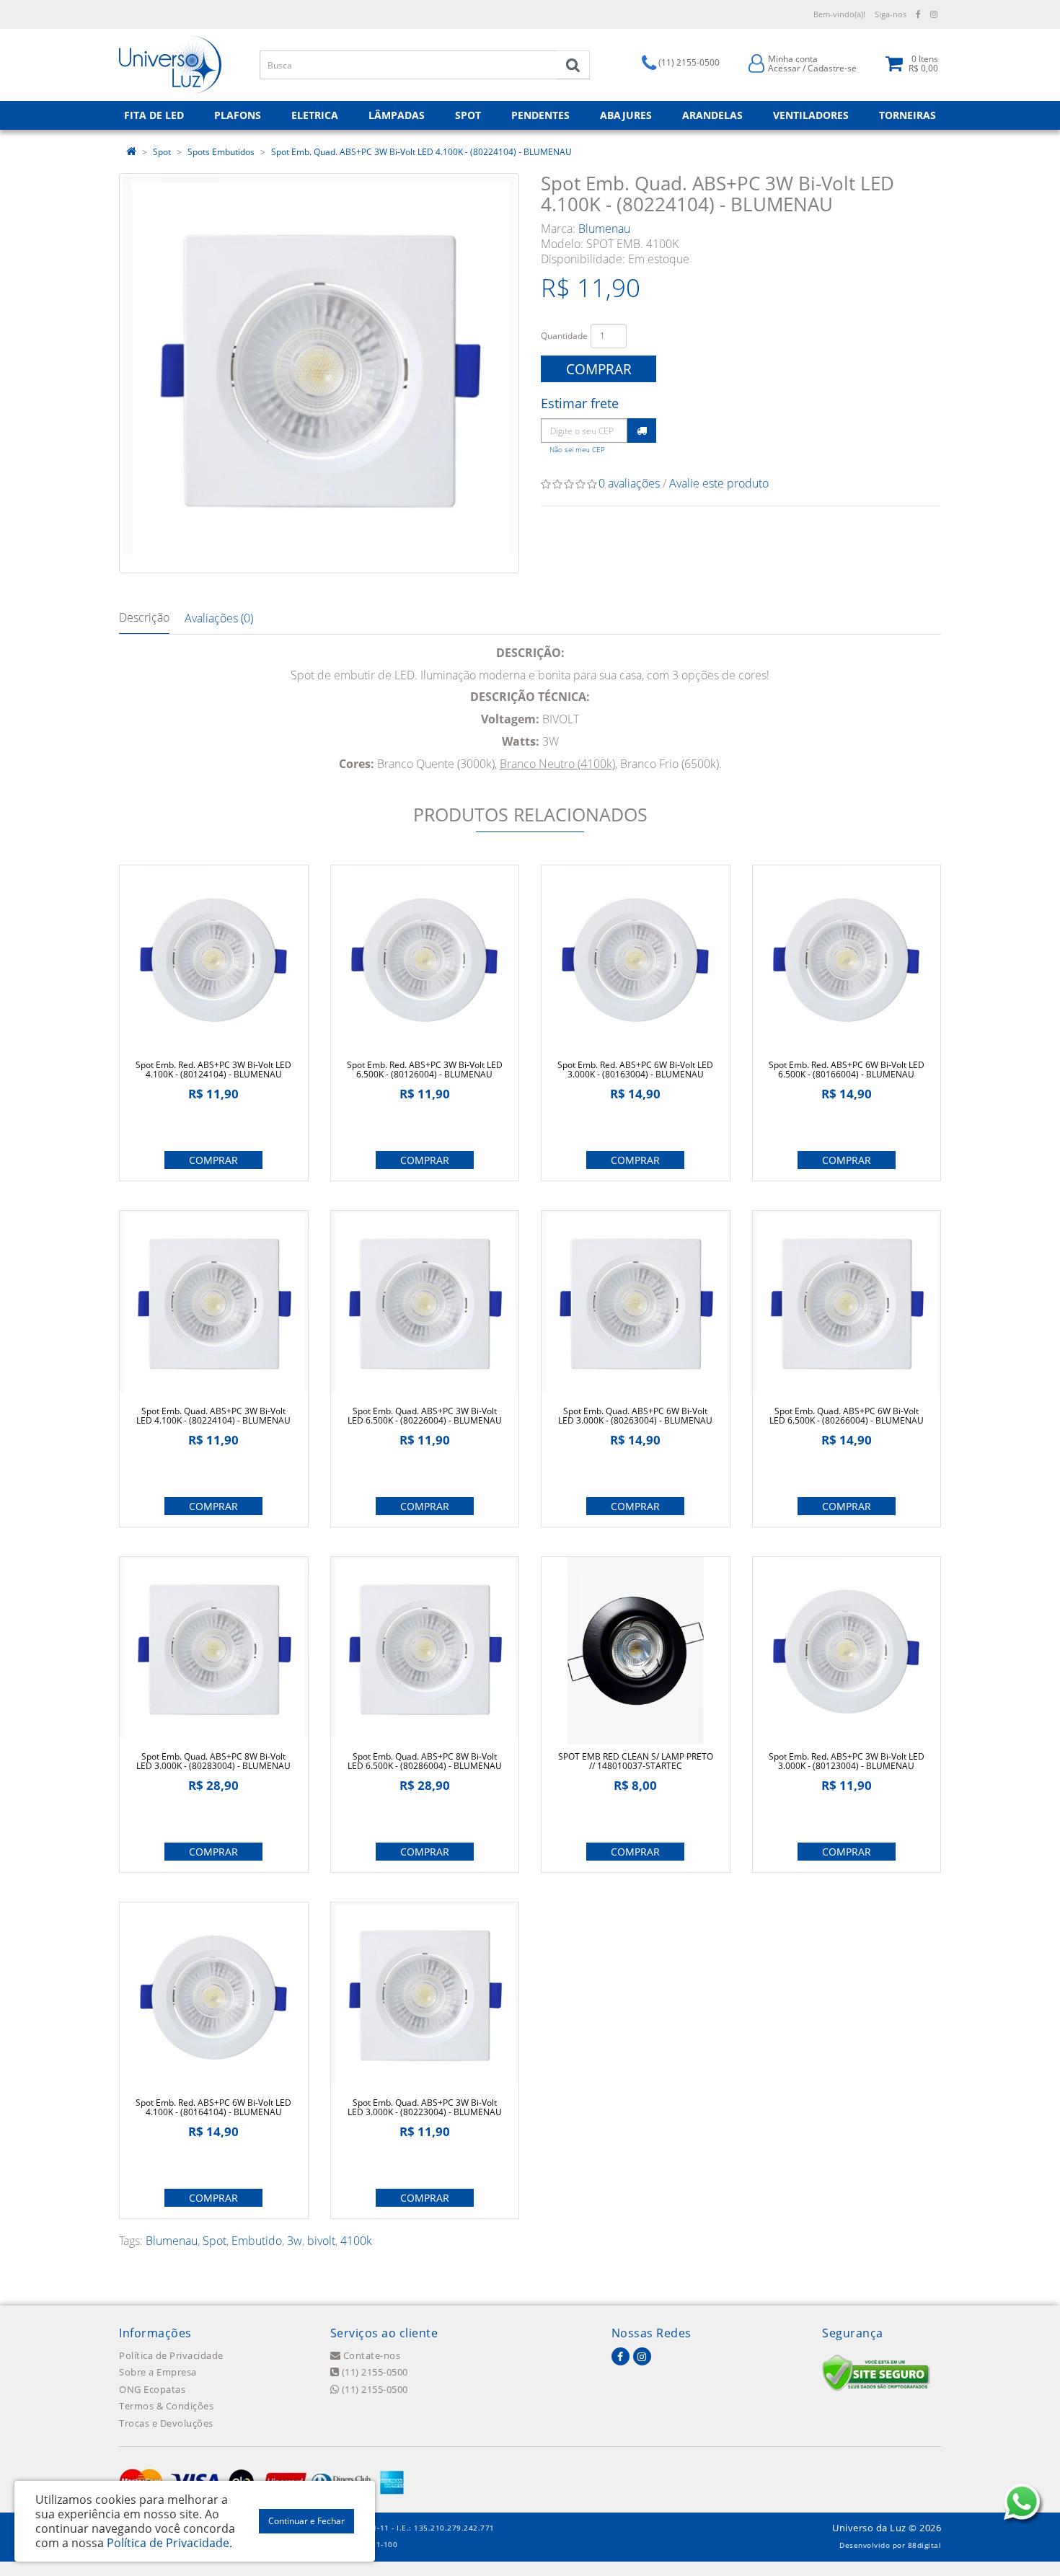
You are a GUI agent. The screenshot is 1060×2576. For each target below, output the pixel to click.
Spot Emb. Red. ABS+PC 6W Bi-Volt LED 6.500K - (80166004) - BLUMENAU (847, 1069)
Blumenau (604, 229)
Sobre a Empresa (158, 2372)
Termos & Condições (166, 2406)
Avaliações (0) (219, 618)
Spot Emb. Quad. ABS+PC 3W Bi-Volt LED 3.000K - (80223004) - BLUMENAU (425, 2107)
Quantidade (564, 336)
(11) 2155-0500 (374, 2372)
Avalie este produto (719, 483)
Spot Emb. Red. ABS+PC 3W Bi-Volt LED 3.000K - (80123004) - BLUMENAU (847, 1761)
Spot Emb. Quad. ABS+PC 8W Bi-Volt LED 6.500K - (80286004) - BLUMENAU (425, 1761)
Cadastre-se (832, 68)
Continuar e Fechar (306, 2521)
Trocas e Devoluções (166, 2423)
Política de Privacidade (171, 2355)
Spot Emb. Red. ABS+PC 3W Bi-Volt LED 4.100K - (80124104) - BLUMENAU (213, 1069)
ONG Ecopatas (152, 2389)
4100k (356, 2241)
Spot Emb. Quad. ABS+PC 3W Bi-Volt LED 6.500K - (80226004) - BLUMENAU (425, 1416)
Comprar (599, 369)
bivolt (321, 2241)
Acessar (784, 68)
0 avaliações (629, 483)
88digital (925, 2545)
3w (295, 2241)
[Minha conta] (756, 62)
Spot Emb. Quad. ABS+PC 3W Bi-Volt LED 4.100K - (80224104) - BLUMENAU (421, 152)
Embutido (257, 2241)
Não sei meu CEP (577, 450)
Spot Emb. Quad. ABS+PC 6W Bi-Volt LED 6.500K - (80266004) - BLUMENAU (847, 1416)
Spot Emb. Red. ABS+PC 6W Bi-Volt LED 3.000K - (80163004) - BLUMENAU (635, 1069)
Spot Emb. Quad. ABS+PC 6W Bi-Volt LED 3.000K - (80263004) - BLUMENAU (635, 1416)
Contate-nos (370, 2355)
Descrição (144, 617)
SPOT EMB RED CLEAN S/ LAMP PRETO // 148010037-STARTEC (636, 1761)
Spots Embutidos (221, 152)
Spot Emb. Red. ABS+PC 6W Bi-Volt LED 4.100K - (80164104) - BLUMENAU (213, 2107)
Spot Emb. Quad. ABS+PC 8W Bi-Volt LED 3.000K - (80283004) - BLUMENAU (213, 1761)
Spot (162, 152)
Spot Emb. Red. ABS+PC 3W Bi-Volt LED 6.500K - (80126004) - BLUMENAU (425, 1069)
